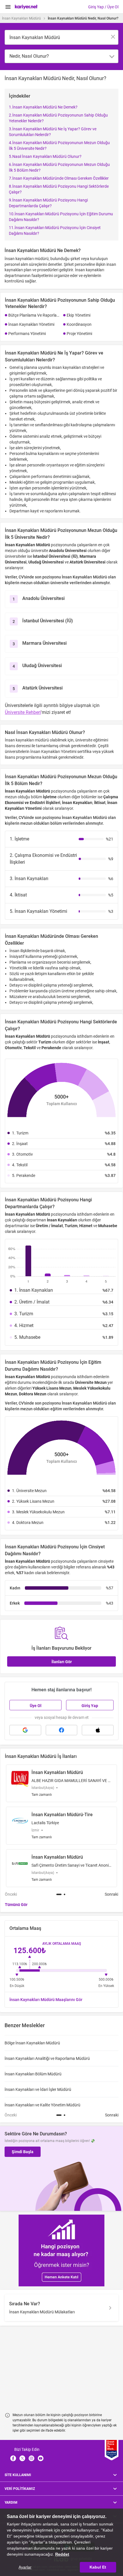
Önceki (11, 1894)
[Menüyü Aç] (8, 7)
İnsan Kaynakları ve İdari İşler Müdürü (38, 2089)
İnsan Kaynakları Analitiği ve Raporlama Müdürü (47, 2058)
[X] (22, 2458)
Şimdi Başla (23, 2152)
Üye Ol (36, 1706)
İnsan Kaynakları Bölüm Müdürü (33, 2074)
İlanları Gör (62, 1662)
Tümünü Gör (16, 1905)
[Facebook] (13, 2458)
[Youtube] (41, 2458)
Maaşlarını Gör (46, 2000)
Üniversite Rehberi (23, 712)
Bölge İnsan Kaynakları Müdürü (32, 2043)
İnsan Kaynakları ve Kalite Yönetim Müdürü (42, 2105)
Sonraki (111, 1894)
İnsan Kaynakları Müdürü (21, 18)
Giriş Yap (90, 1706)
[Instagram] (31, 2458)
